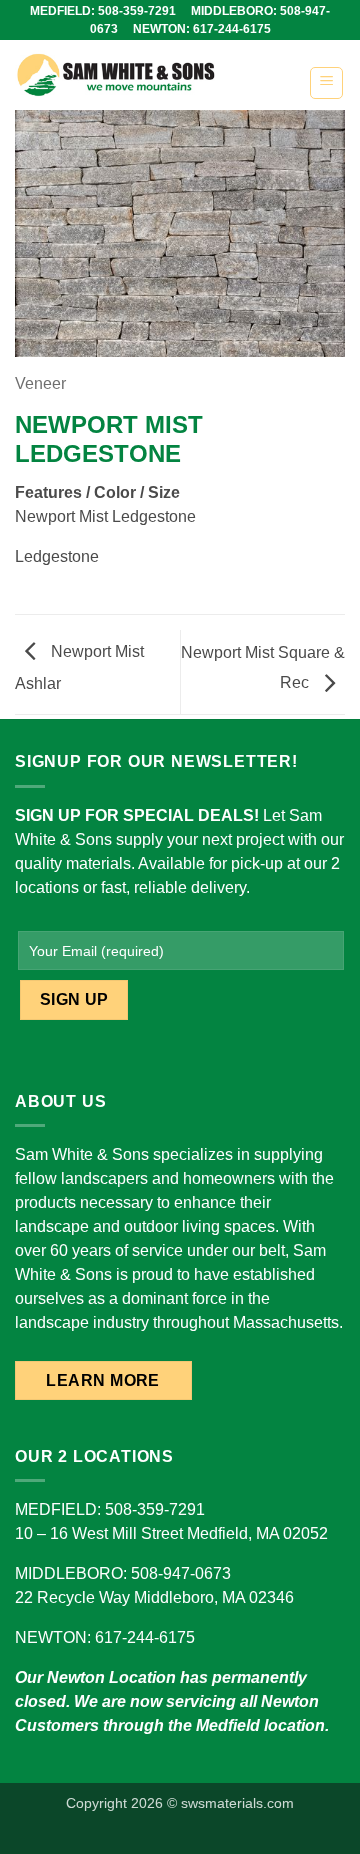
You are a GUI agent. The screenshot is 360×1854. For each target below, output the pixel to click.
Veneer (40, 383)
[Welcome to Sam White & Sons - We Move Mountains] (154, 75)
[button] (326, 83)
